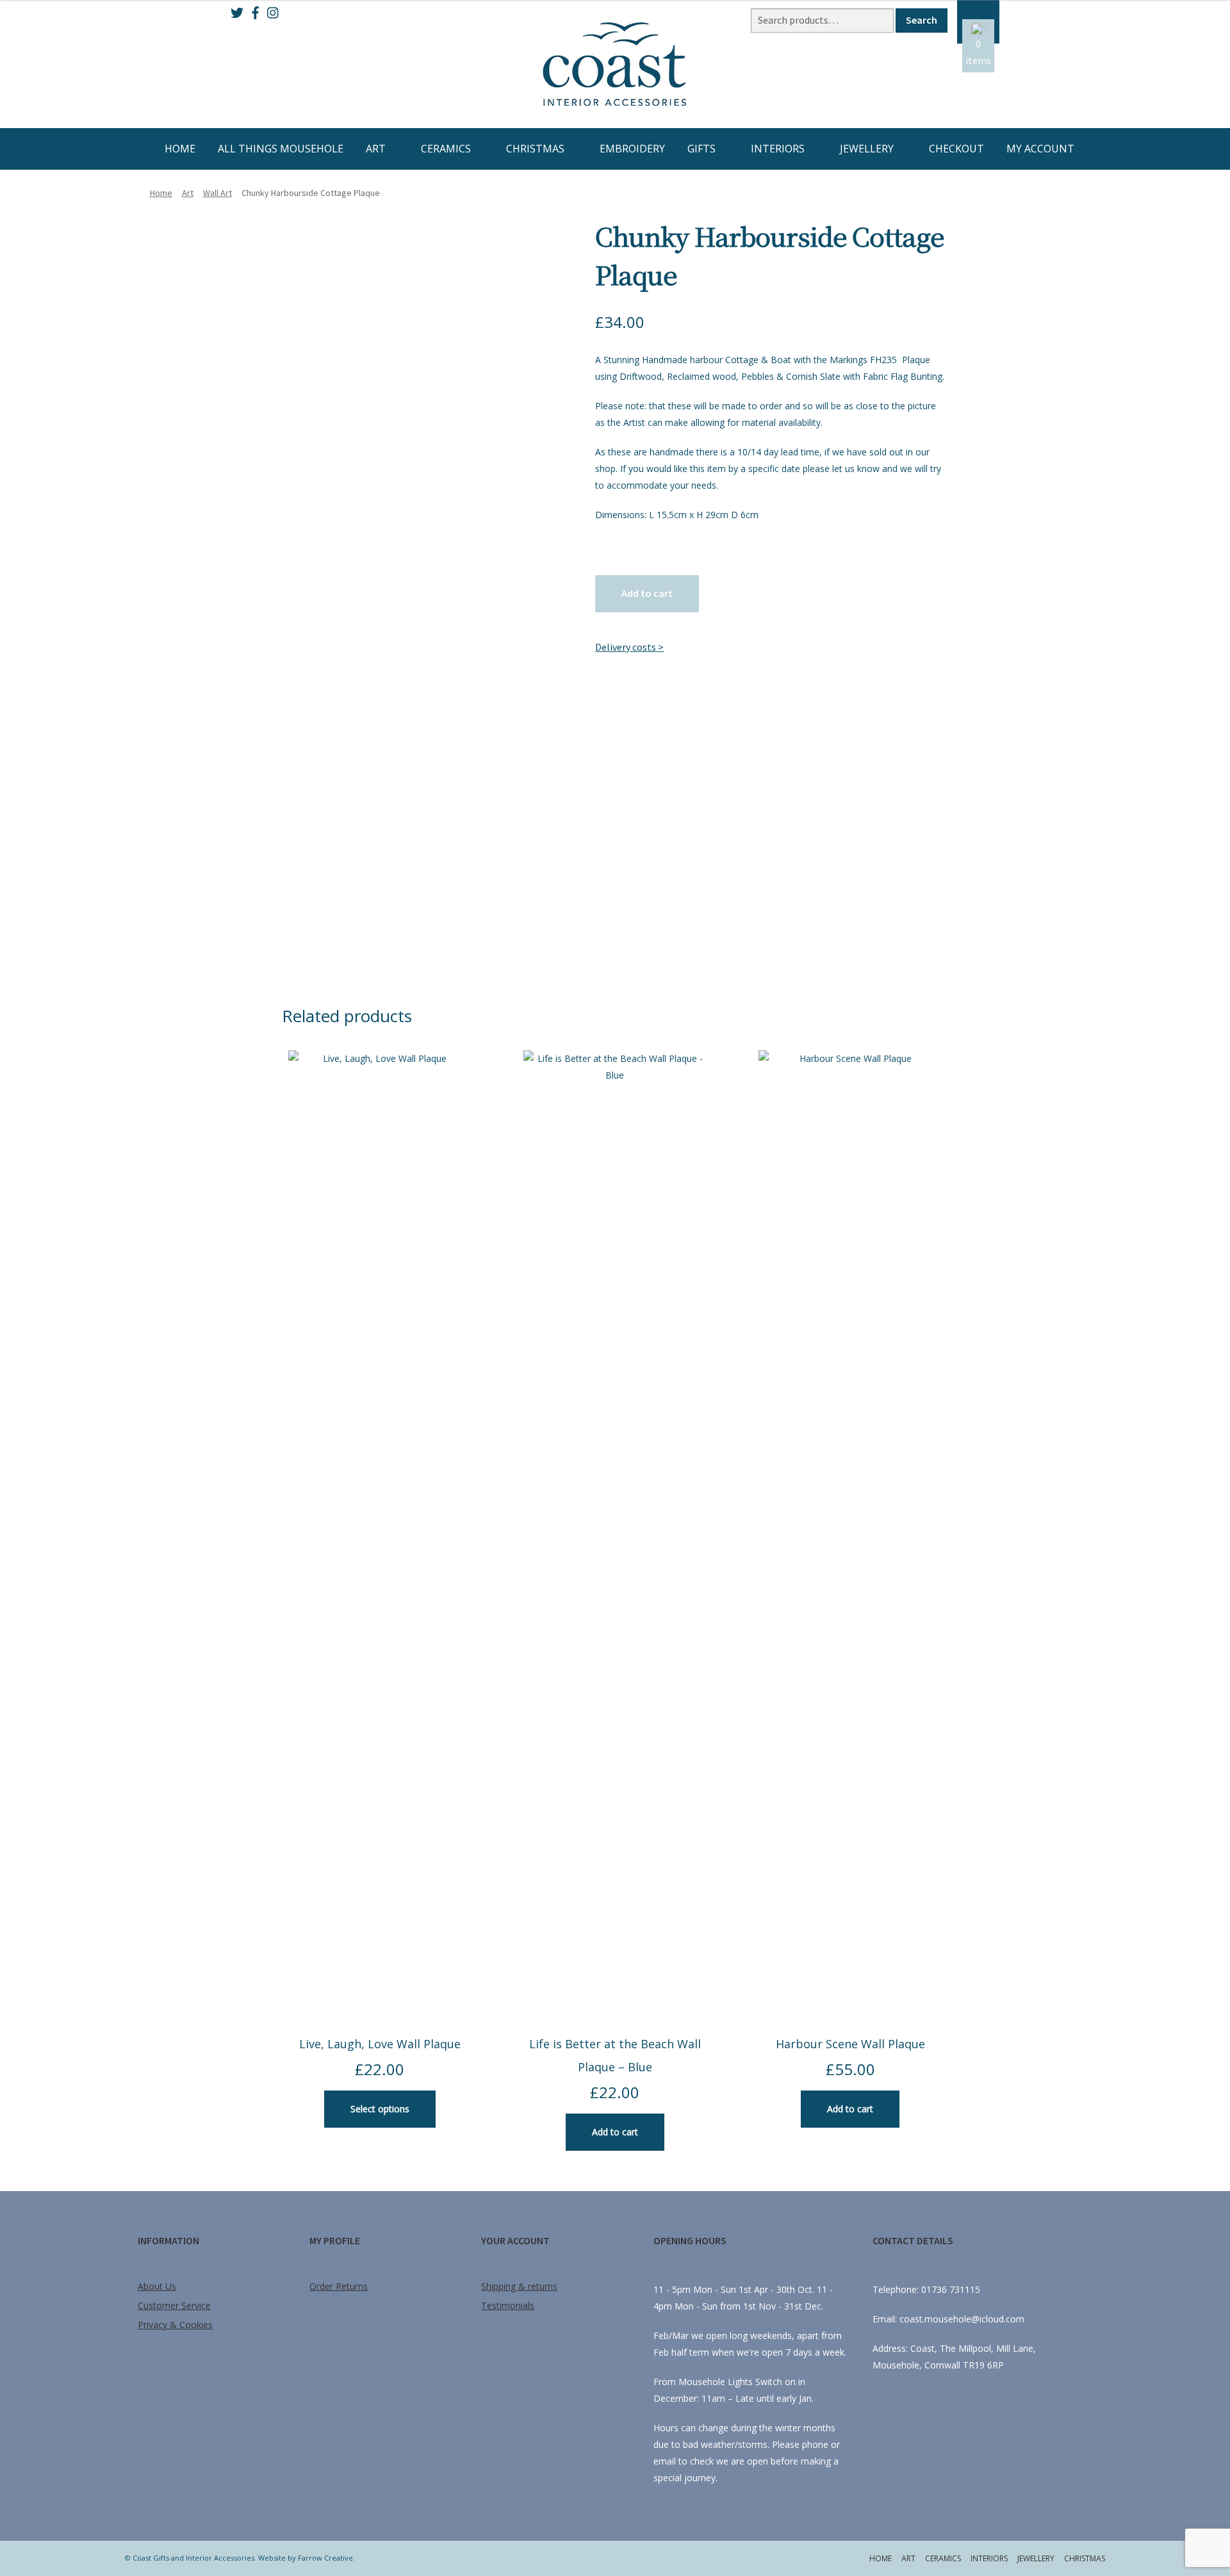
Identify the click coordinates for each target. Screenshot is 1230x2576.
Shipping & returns (519, 2286)
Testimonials (508, 2305)
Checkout (956, 149)
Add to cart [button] (615, 2132)
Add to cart (647, 593)
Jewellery (867, 149)
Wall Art (217, 193)
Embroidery (632, 149)
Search (922, 20)
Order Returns (339, 2286)
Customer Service (174, 2305)
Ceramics (446, 149)
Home (180, 149)
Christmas (535, 149)
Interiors (778, 149)
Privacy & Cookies (175, 2325)
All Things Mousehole (281, 149)
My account (1040, 149)
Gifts (701, 149)
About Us (157, 2286)
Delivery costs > (629, 647)
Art (376, 149)
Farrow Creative (325, 2558)
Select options (380, 2109)
